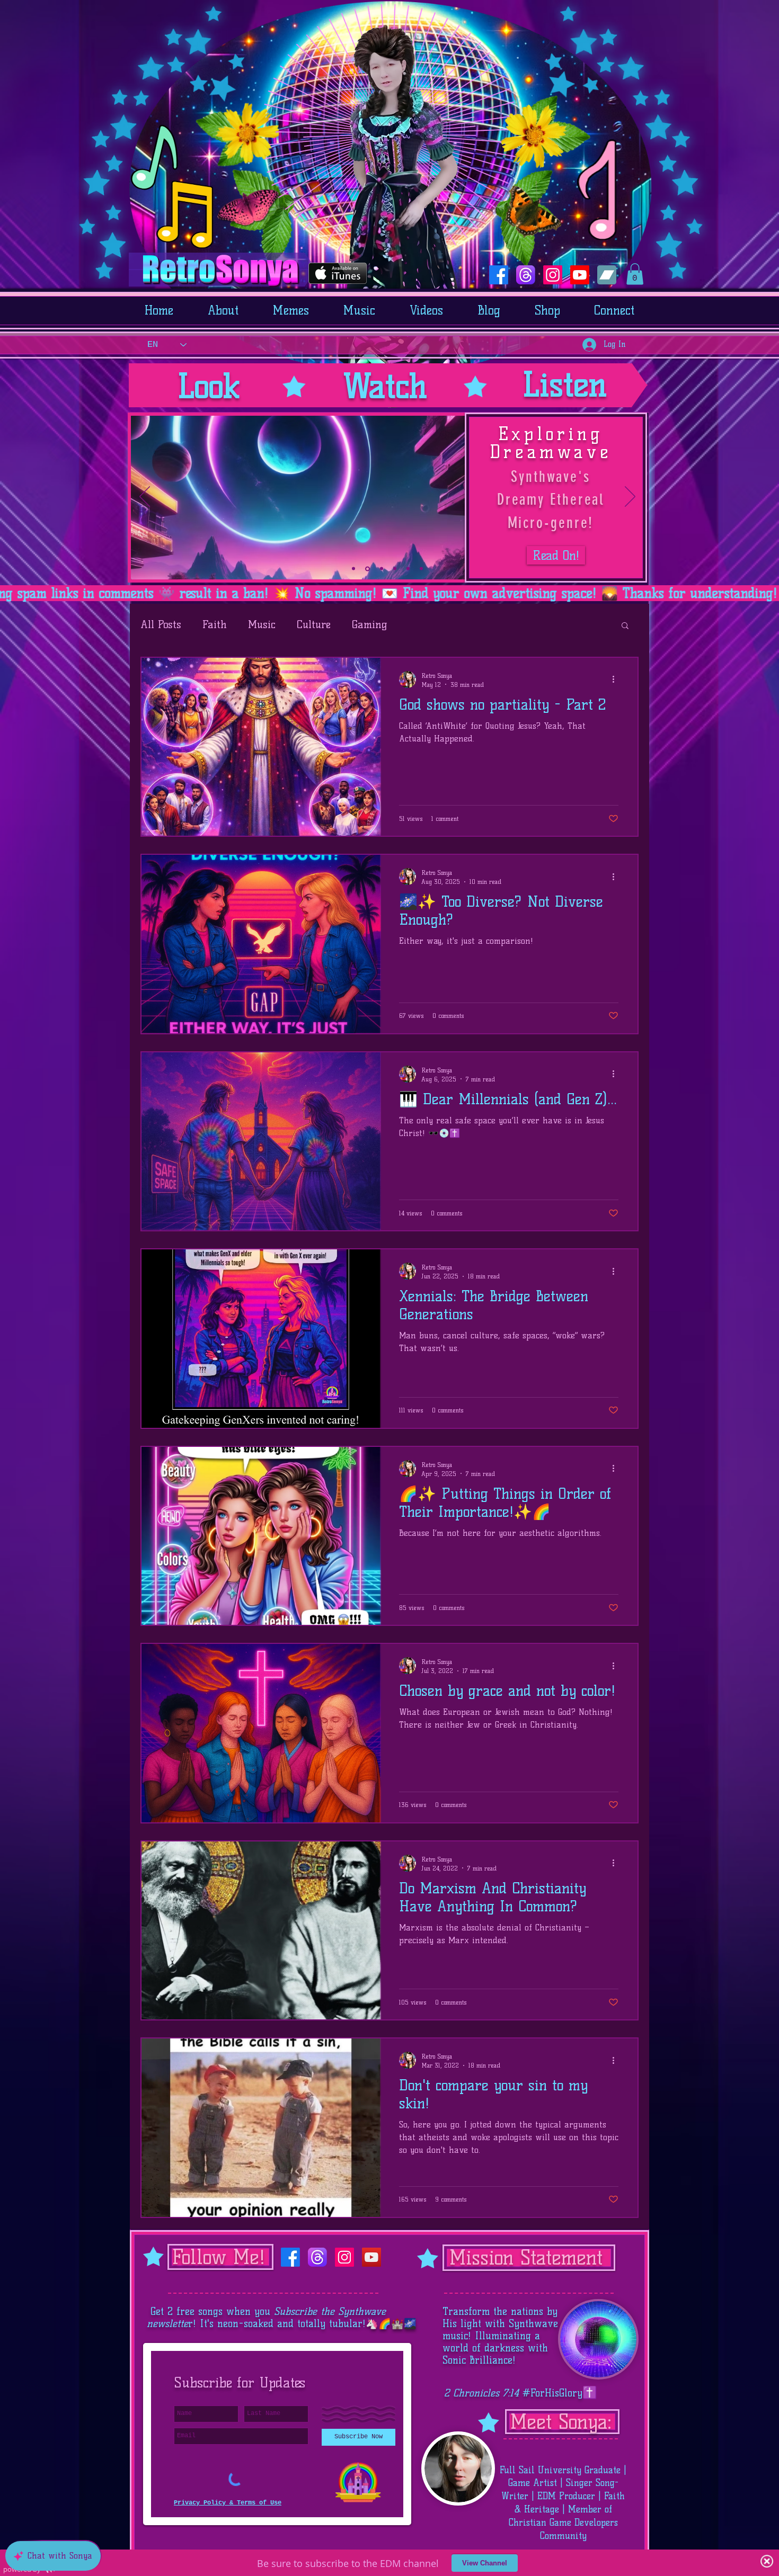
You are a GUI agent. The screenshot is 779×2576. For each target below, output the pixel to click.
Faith (215, 624)
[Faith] (395, 569)
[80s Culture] (381, 569)
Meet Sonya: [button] (561, 2422)
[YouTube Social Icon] (371, 2257)
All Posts (161, 624)
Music (262, 624)
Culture (314, 624)
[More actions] (617, 679)
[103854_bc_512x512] (607, 275)
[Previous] (145, 497)
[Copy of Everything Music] (367, 569)
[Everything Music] (353, 569)
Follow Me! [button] (219, 2257)
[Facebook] (499, 275)
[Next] (630, 497)
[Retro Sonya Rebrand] (421, 569)
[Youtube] (580, 275)
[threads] (526, 275)
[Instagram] (553, 275)
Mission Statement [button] (526, 2257)
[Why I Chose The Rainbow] (408, 569)
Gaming (370, 624)
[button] (635, 274)
